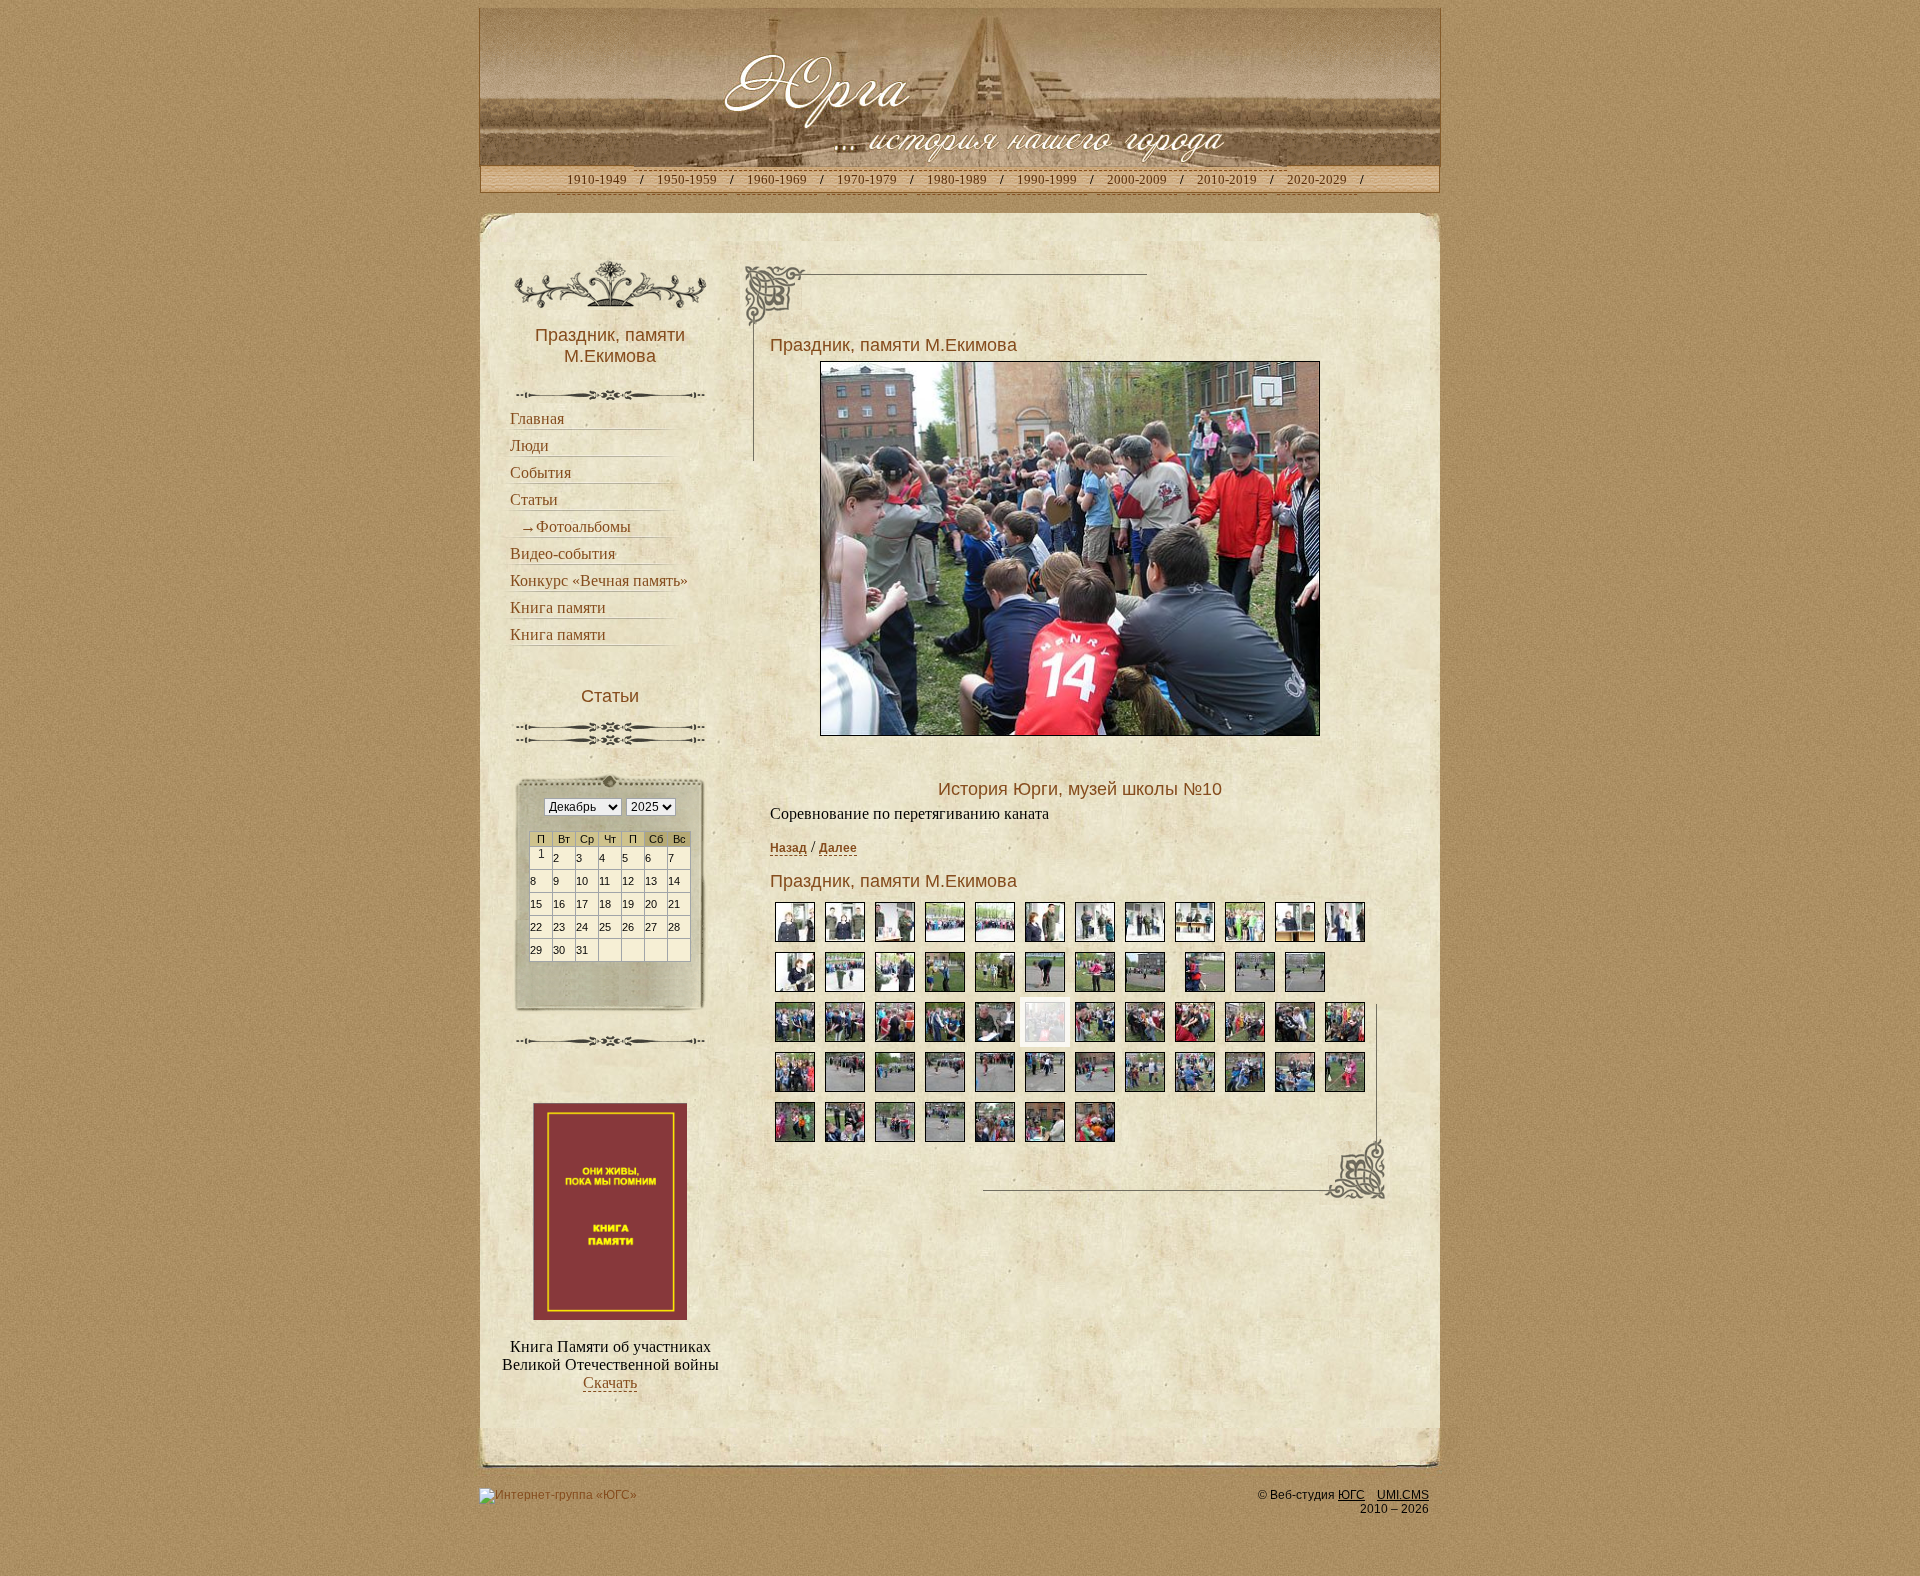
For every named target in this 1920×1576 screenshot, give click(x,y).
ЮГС (1351, 1495)
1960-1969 (777, 179)
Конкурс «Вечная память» (599, 580)
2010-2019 (1227, 179)
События (540, 472)
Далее (838, 848)
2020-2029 (1317, 179)
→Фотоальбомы (575, 526)
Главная (537, 418)
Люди (529, 445)
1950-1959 (687, 179)
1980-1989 (957, 179)
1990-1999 (1047, 179)
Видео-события (562, 553)
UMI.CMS (1403, 1495)
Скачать (610, 1382)
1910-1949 (597, 179)
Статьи (534, 499)
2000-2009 (1137, 179)
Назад (788, 848)
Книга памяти (558, 607)
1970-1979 (867, 179)
